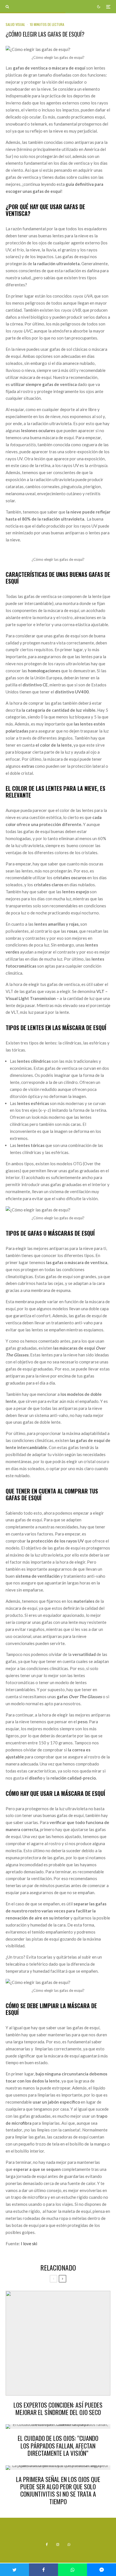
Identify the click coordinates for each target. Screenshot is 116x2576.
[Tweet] (14, 2570)
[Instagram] (58, 2544)
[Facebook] (47, 2544)
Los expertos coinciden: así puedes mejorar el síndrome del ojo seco (58, 2409)
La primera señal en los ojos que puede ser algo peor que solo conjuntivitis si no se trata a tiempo (58, 2490)
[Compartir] (43, 2570)
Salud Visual (15, 24)
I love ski (29, 2244)
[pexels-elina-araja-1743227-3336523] (58, 2343)
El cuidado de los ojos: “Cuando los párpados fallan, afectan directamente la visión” (58, 2446)
